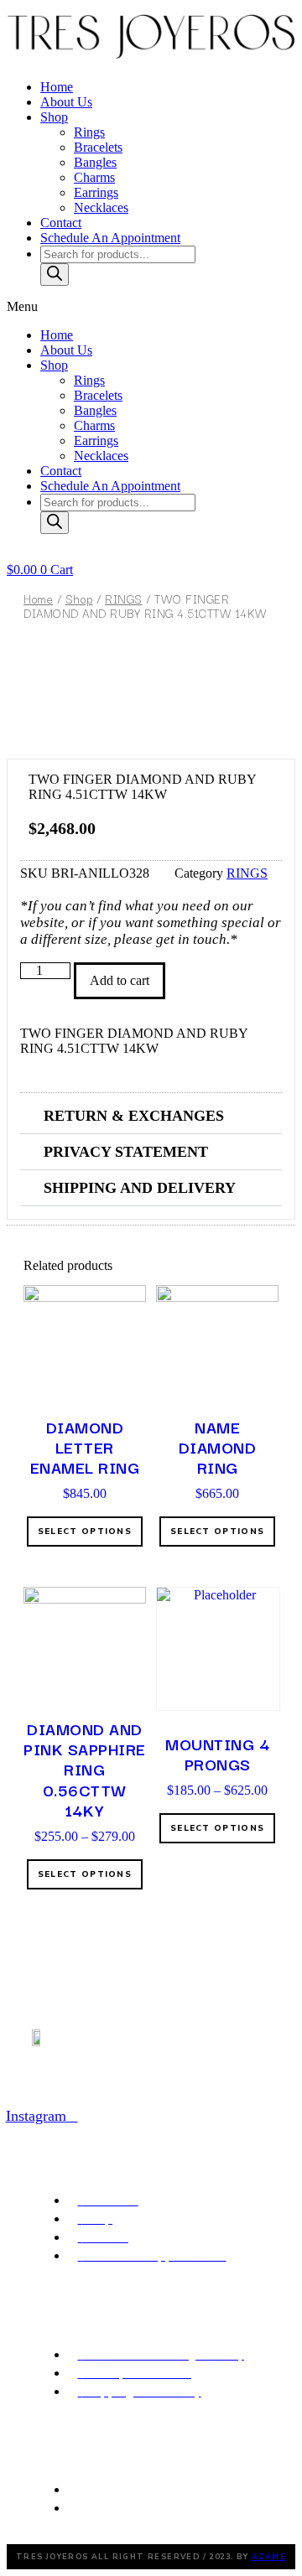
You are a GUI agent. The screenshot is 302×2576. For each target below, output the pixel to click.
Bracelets (98, 147)
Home (57, 87)
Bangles (95, 162)
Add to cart (120, 980)
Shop (54, 117)
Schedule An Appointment (110, 238)
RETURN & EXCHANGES (134, 1116)
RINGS (124, 599)
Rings (89, 132)
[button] (151, 307)
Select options (85, 1532)
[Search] (55, 275)
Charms (94, 177)
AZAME (269, 2557)
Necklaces (101, 207)
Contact (61, 223)
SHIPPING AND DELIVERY (140, 1188)
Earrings (96, 192)
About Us (66, 102)
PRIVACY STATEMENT (126, 1152)
